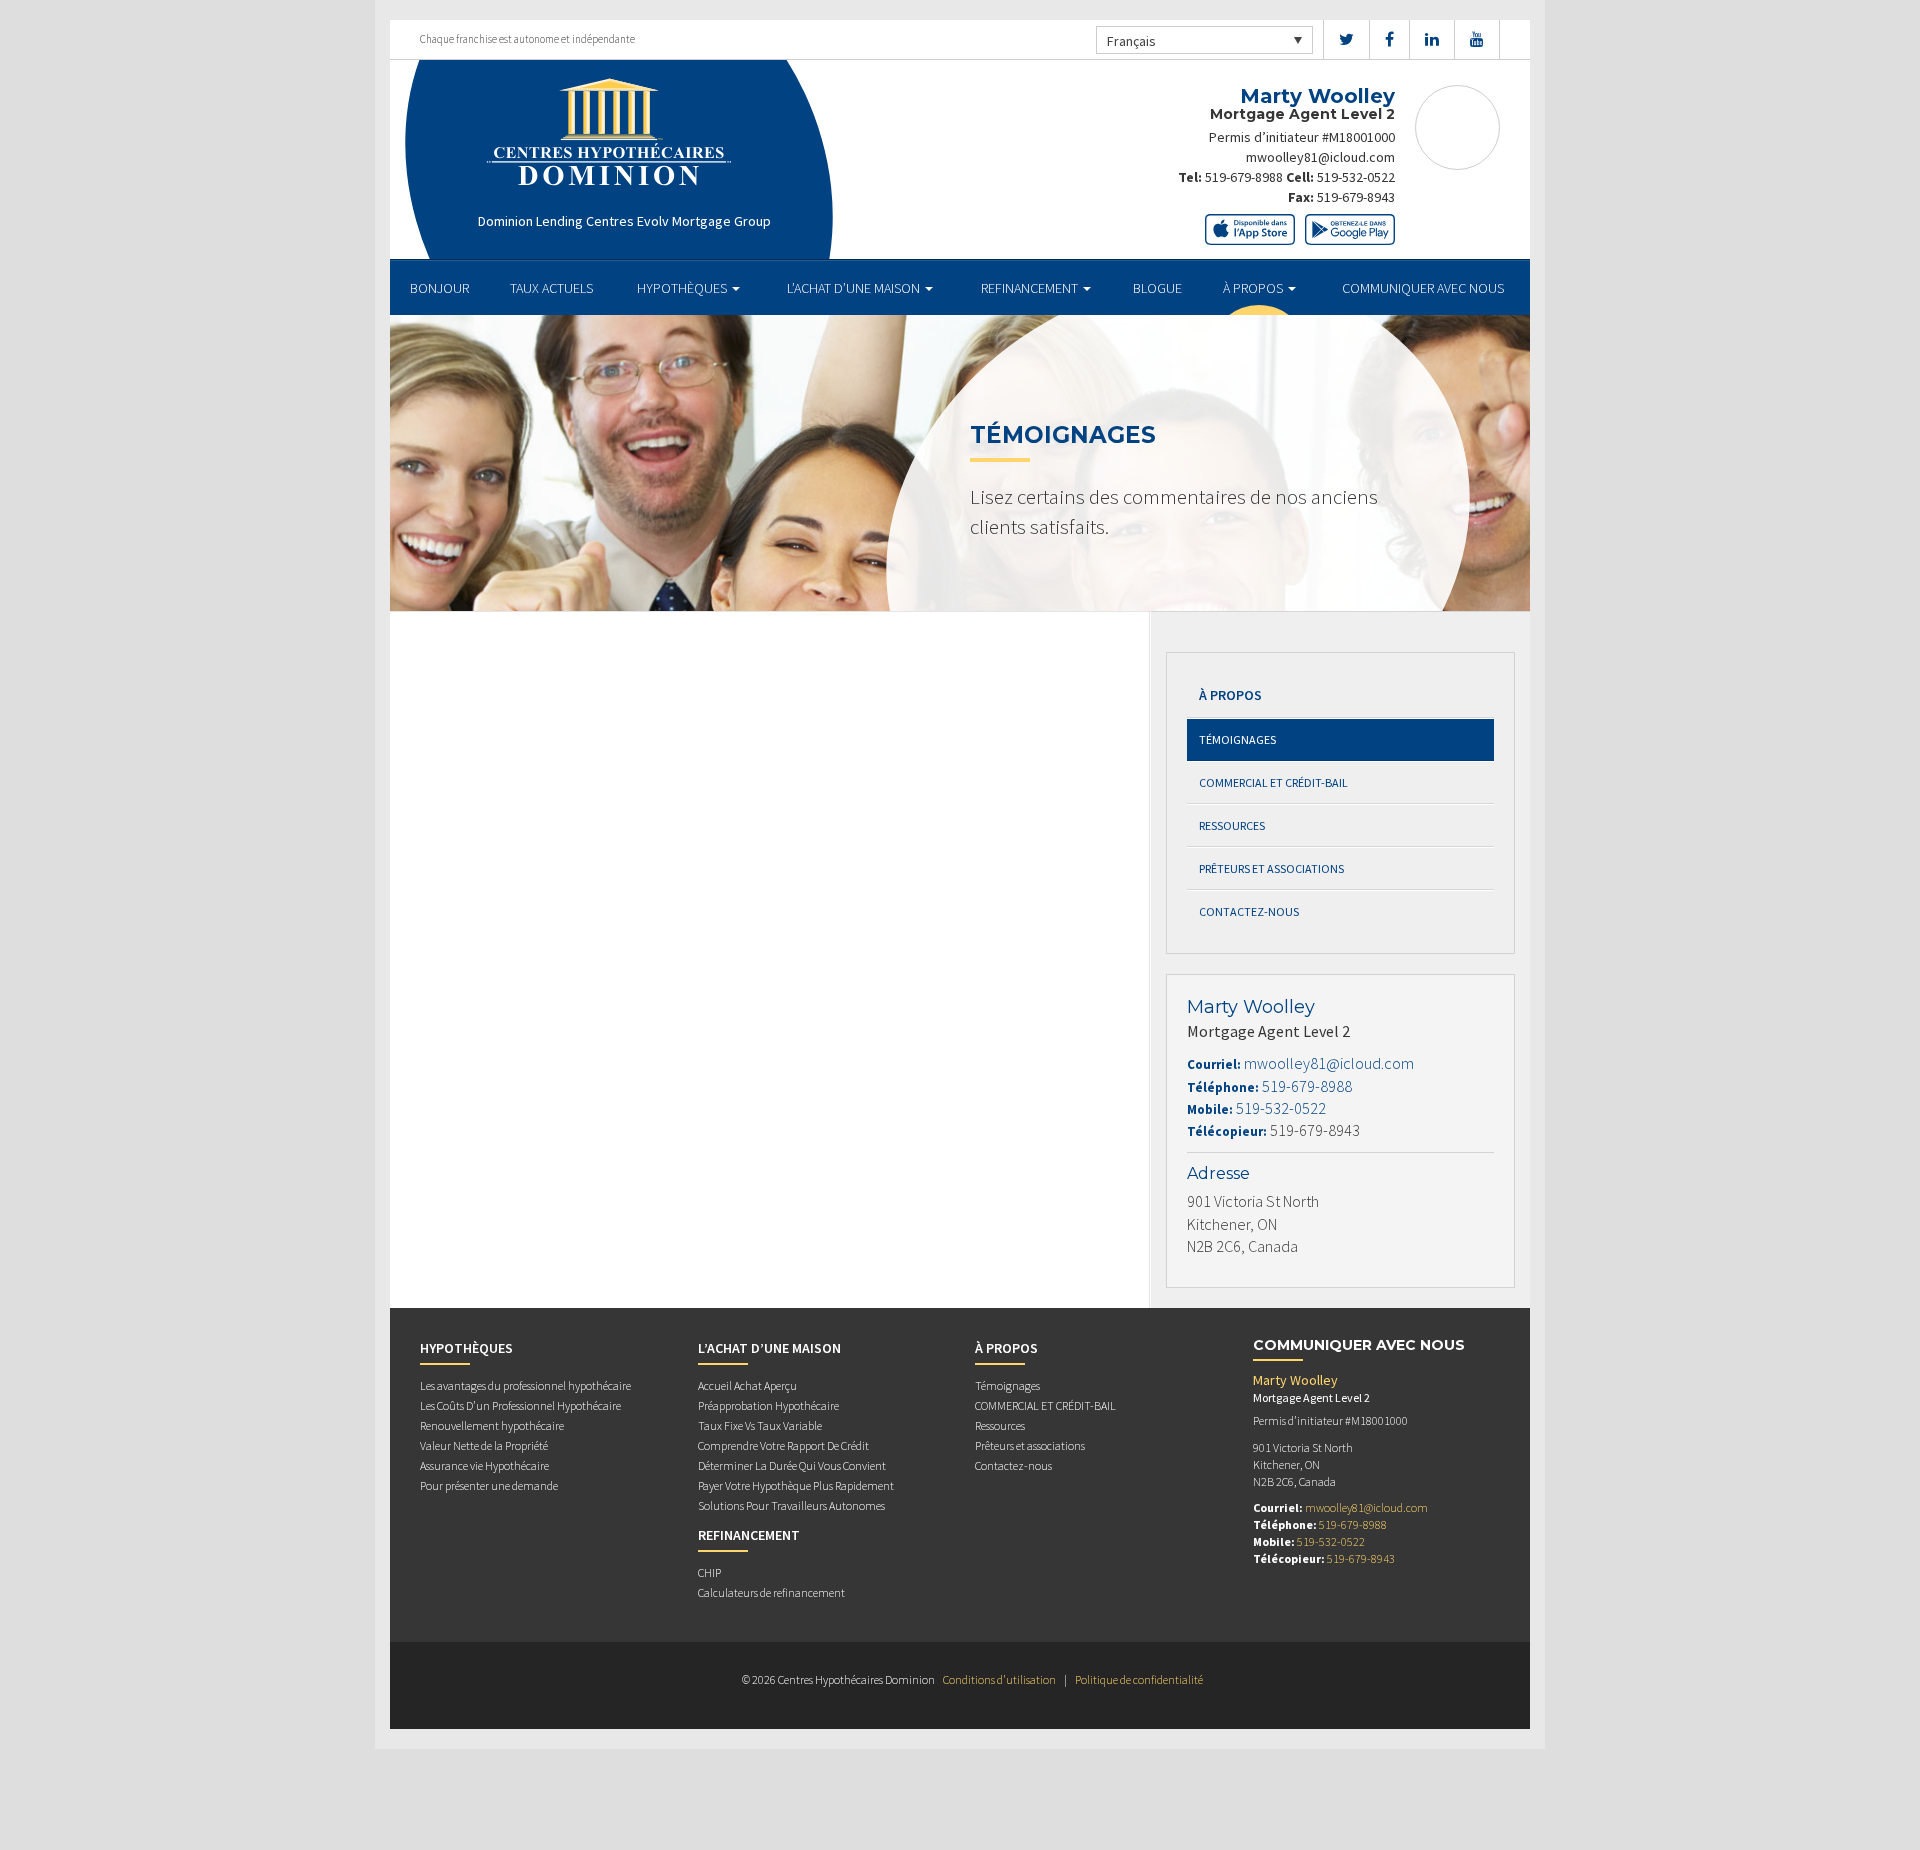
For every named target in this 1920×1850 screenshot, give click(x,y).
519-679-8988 (1244, 177)
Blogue (1157, 288)
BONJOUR (439, 288)
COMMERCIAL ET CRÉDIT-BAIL (1273, 782)
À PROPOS (1254, 288)
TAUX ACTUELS (551, 288)
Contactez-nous (1249, 911)
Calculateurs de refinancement (771, 1592)
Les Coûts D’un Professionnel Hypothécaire (520, 1405)
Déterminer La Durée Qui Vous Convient (792, 1465)
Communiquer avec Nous (1423, 288)
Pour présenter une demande (489, 1485)
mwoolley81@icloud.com (1320, 157)
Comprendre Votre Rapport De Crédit (783, 1445)
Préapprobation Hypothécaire (768, 1405)
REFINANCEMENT (1031, 288)
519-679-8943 (1356, 197)
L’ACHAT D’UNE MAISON (855, 288)
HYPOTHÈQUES (683, 288)
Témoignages (1237, 739)
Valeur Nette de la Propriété (484, 1445)
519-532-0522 (1356, 177)
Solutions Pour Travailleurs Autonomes (791, 1505)
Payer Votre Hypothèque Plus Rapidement (796, 1485)
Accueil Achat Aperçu (747, 1385)
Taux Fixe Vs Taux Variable (760, 1425)
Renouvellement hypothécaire (492, 1425)
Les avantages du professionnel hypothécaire (525, 1385)
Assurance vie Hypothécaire (484, 1465)
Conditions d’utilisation (999, 1679)
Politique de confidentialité (1139, 1679)
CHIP (709, 1572)
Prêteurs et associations (1271, 868)
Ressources (1232, 825)
